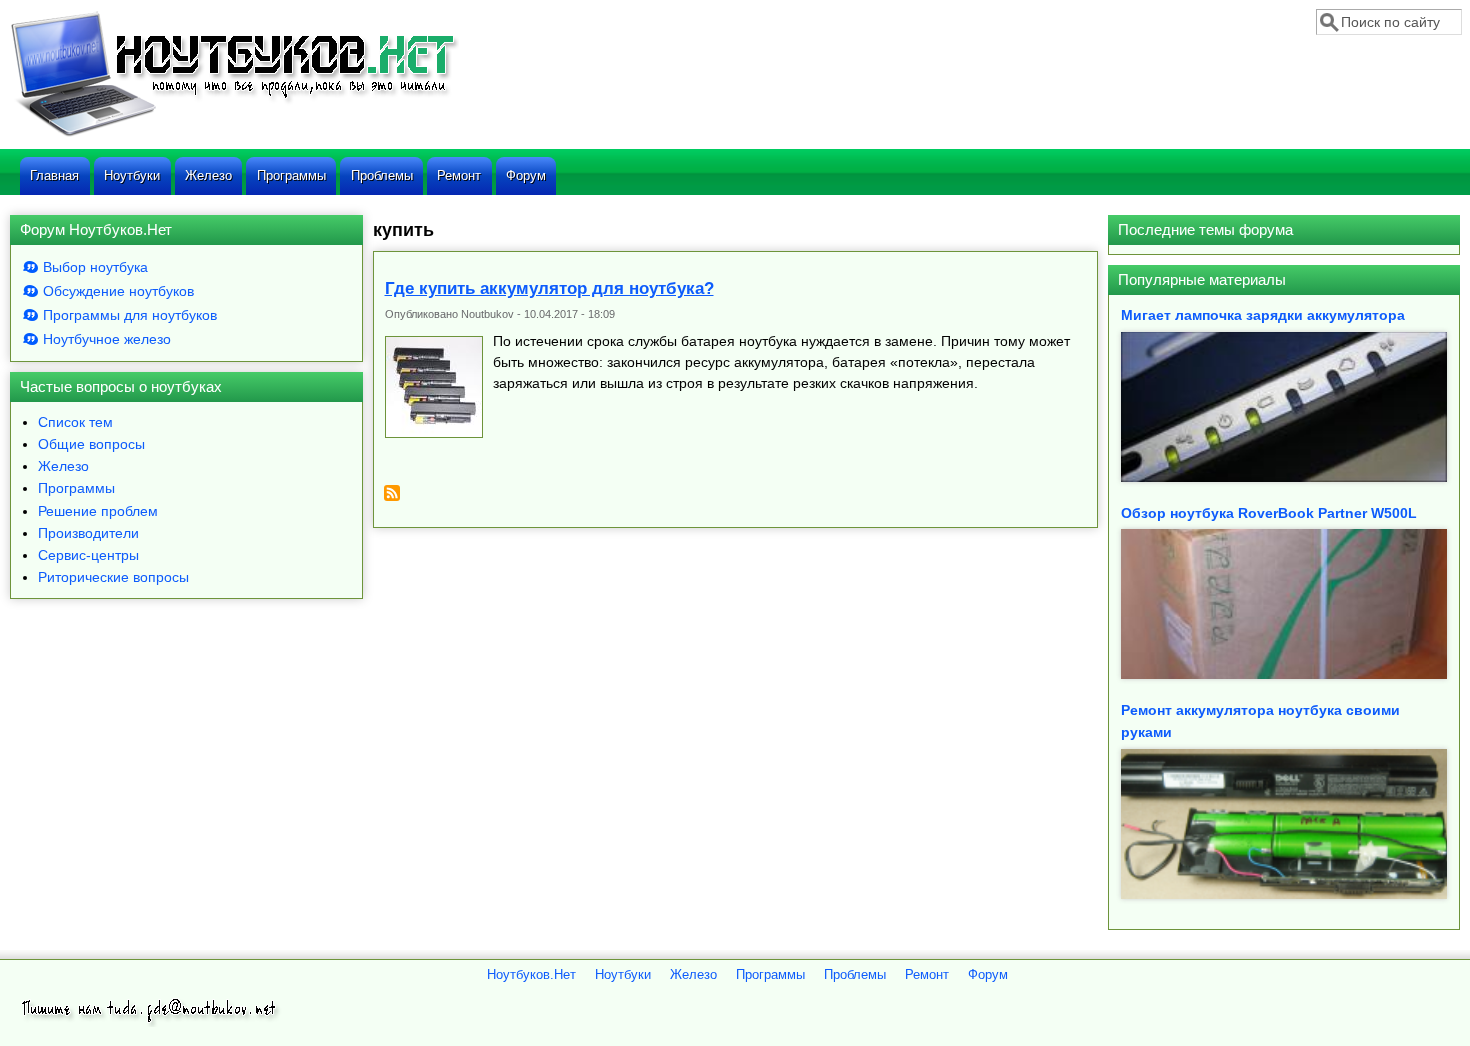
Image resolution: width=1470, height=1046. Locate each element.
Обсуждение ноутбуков (118, 291)
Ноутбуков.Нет (531, 975)
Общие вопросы (91, 444)
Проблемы (382, 175)
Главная (54, 175)
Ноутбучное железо (107, 339)
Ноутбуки (132, 175)
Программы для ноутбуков (130, 315)
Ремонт (459, 175)
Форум (526, 175)
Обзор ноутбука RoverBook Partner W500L (1269, 513)
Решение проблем (98, 511)
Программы (291, 175)
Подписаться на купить (392, 500)
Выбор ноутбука (95, 267)
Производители (88, 533)
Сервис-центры (88, 555)
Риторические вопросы (113, 577)
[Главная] (234, 134)
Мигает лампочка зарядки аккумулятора (1263, 315)
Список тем (75, 422)
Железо (208, 175)
